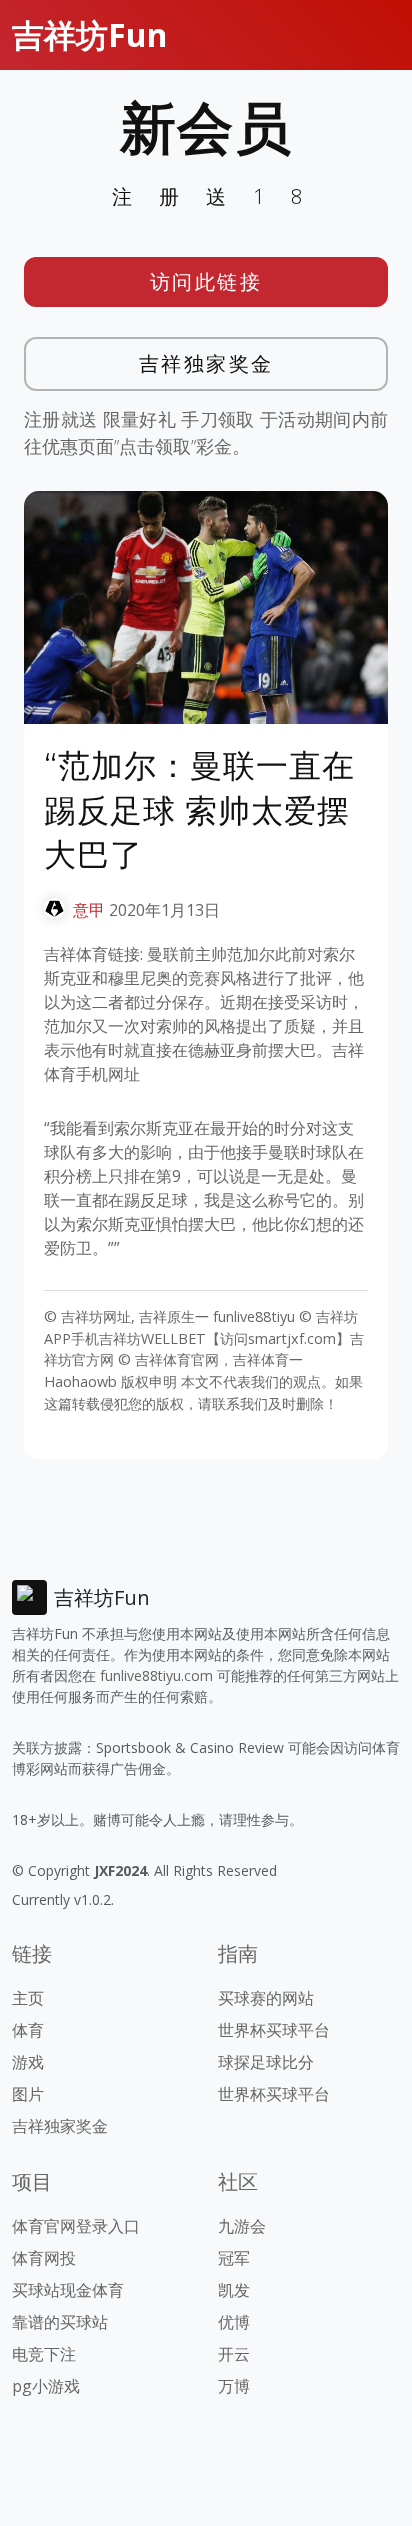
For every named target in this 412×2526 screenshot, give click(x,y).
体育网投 (44, 2258)
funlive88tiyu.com (156, 1675)
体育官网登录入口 (76, 2226)
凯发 (234, 2290)
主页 (28, 1998)
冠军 (234, 2258)
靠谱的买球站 (60, 2322)
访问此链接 (206, 281)
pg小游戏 (46, 2386)
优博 (234, 2322)
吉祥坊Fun (89, 34)
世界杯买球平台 (274, 2030)
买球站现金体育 (68, 2290)
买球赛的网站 (266, 1998)
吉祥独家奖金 (206, 363)
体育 (28, 2030)
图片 (28, 2094)
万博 (234, 2386)
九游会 (242, 2226)
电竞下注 (44, 2354)
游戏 (28, 2062)
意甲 (89, 910)
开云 (234, 2354)
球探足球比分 (266, 2062)
